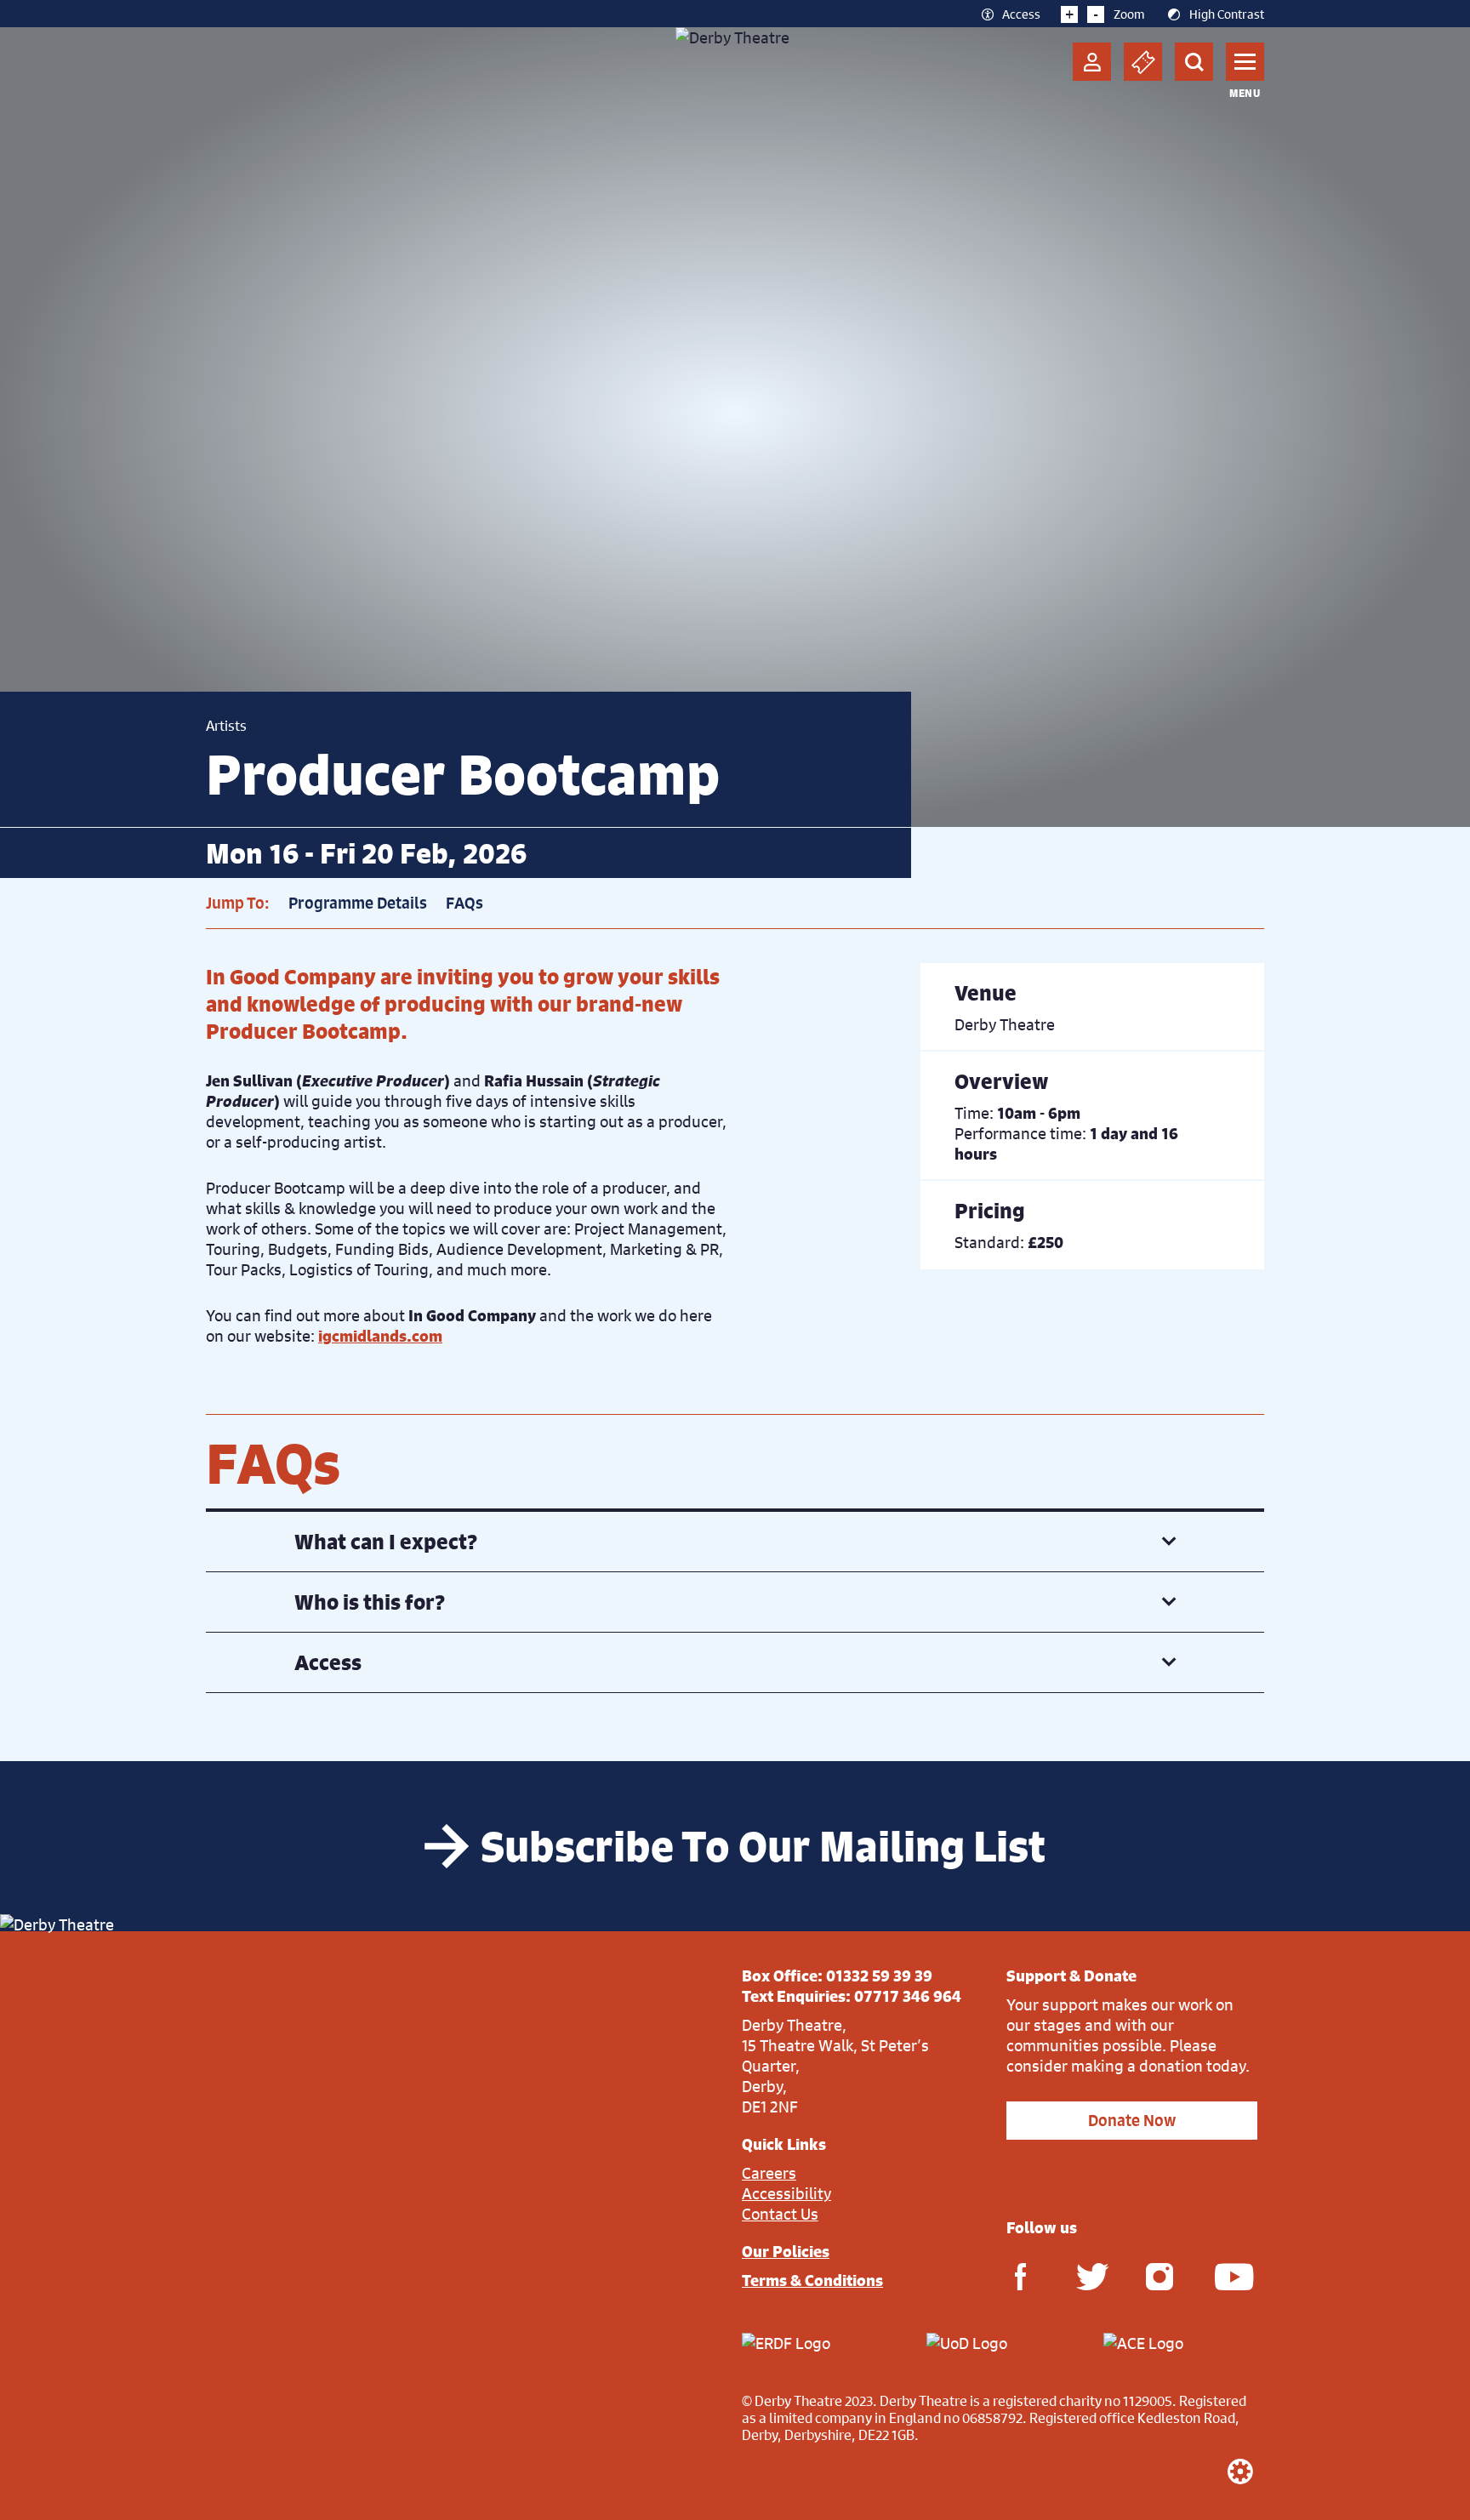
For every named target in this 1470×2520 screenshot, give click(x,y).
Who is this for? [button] (370, 1602)
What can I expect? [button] (386, 1542)
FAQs (464, 903)
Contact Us (780, 2214)
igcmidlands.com (380, 1336)
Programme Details (358, 903)
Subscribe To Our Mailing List (763, 1846)
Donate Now (1132, 2121)
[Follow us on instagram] (1159, 2275)
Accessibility (786, 2193)
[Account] (1092, 62)
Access (1021, 14)
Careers (769, 2173)
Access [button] (328, 1662)
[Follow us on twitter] (1090, 2275)
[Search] (1194, 62)
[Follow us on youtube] (1228, 2275)
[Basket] (1143, 62)
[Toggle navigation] (1245, 62)
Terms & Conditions (812, 2280)
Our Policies (786, 2251)
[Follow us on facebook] (1020, 2275)
